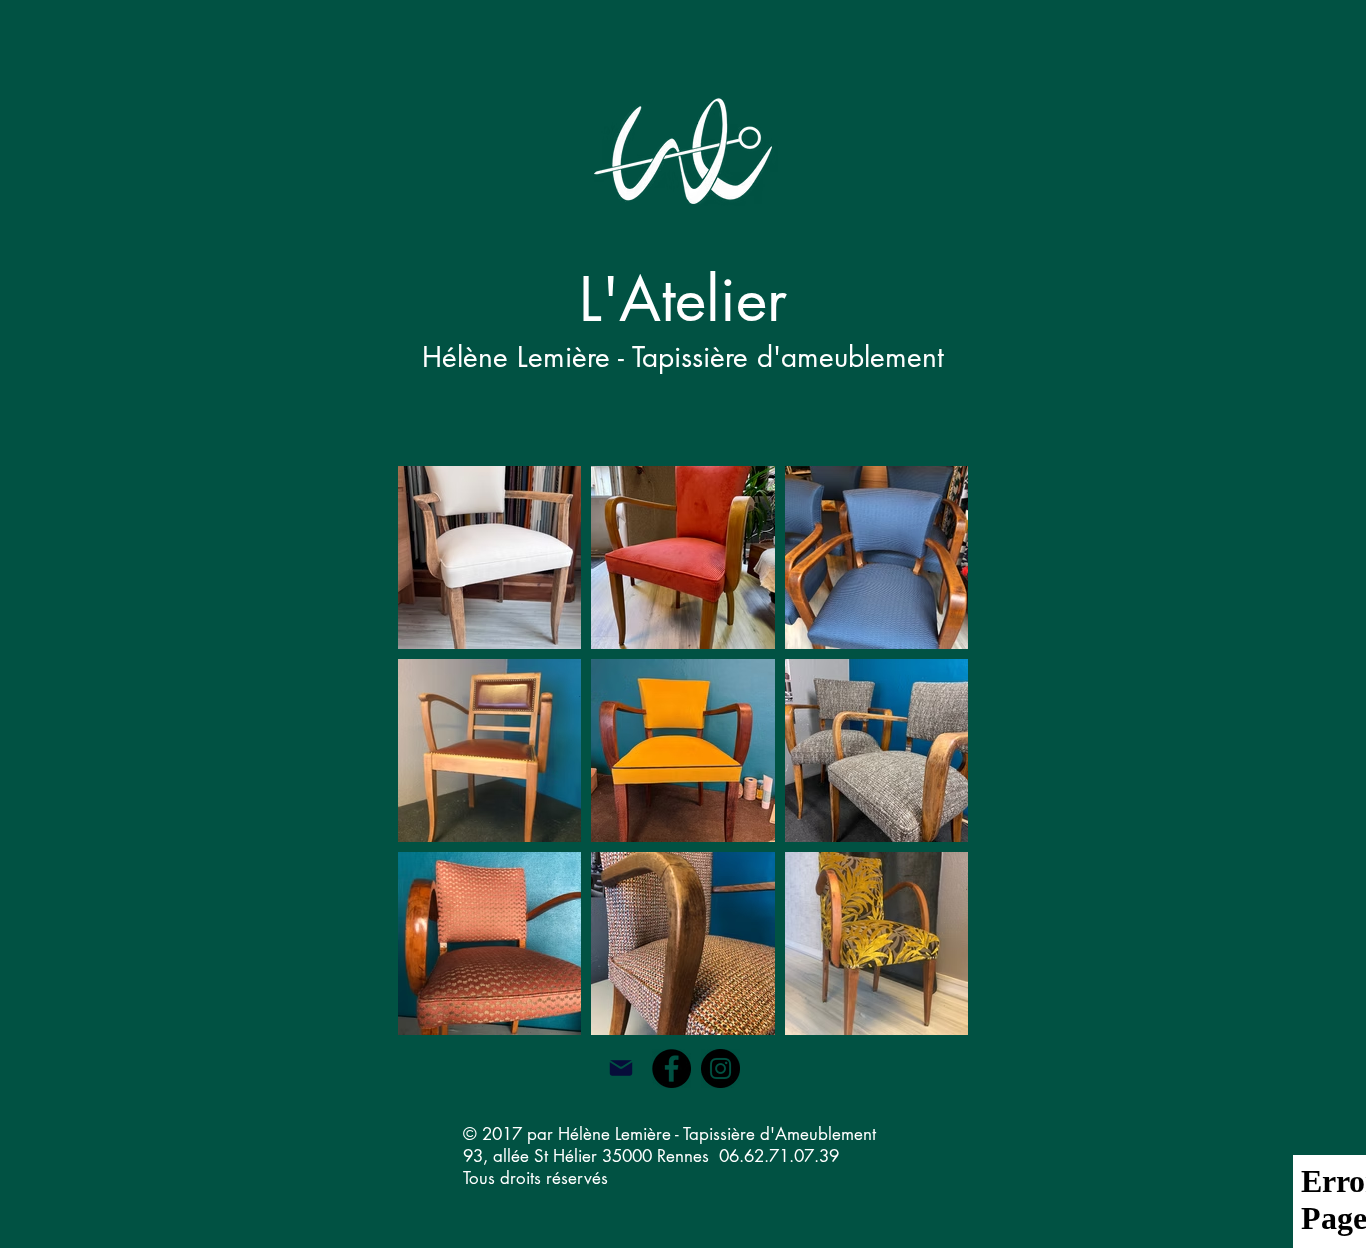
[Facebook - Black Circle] (671, 1068)
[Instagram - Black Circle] (720, 1068)
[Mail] (621, 1068)
